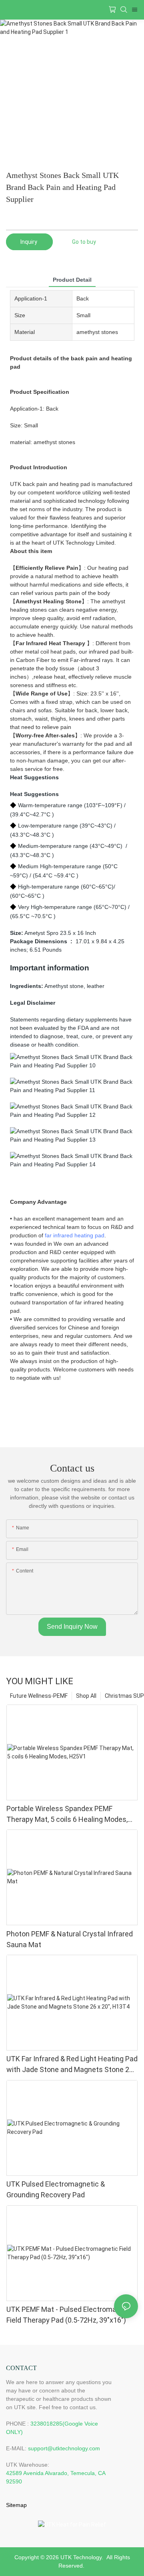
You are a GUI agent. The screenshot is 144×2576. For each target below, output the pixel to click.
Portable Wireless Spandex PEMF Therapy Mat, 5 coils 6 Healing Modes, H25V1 (67, 1814)
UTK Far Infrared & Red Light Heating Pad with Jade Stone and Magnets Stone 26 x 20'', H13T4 (72, 2065)
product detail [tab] (72, 280)
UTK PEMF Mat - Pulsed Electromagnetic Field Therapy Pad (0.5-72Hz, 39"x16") (72, 2315)
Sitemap (16, 2505)
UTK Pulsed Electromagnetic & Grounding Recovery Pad (56, 2189)
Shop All (86, 1696)
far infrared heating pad (75, 1235)
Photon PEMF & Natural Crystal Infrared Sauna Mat (70, 1939)
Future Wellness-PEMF (39, 1696)
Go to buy (84, 242)
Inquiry (29, 242)
